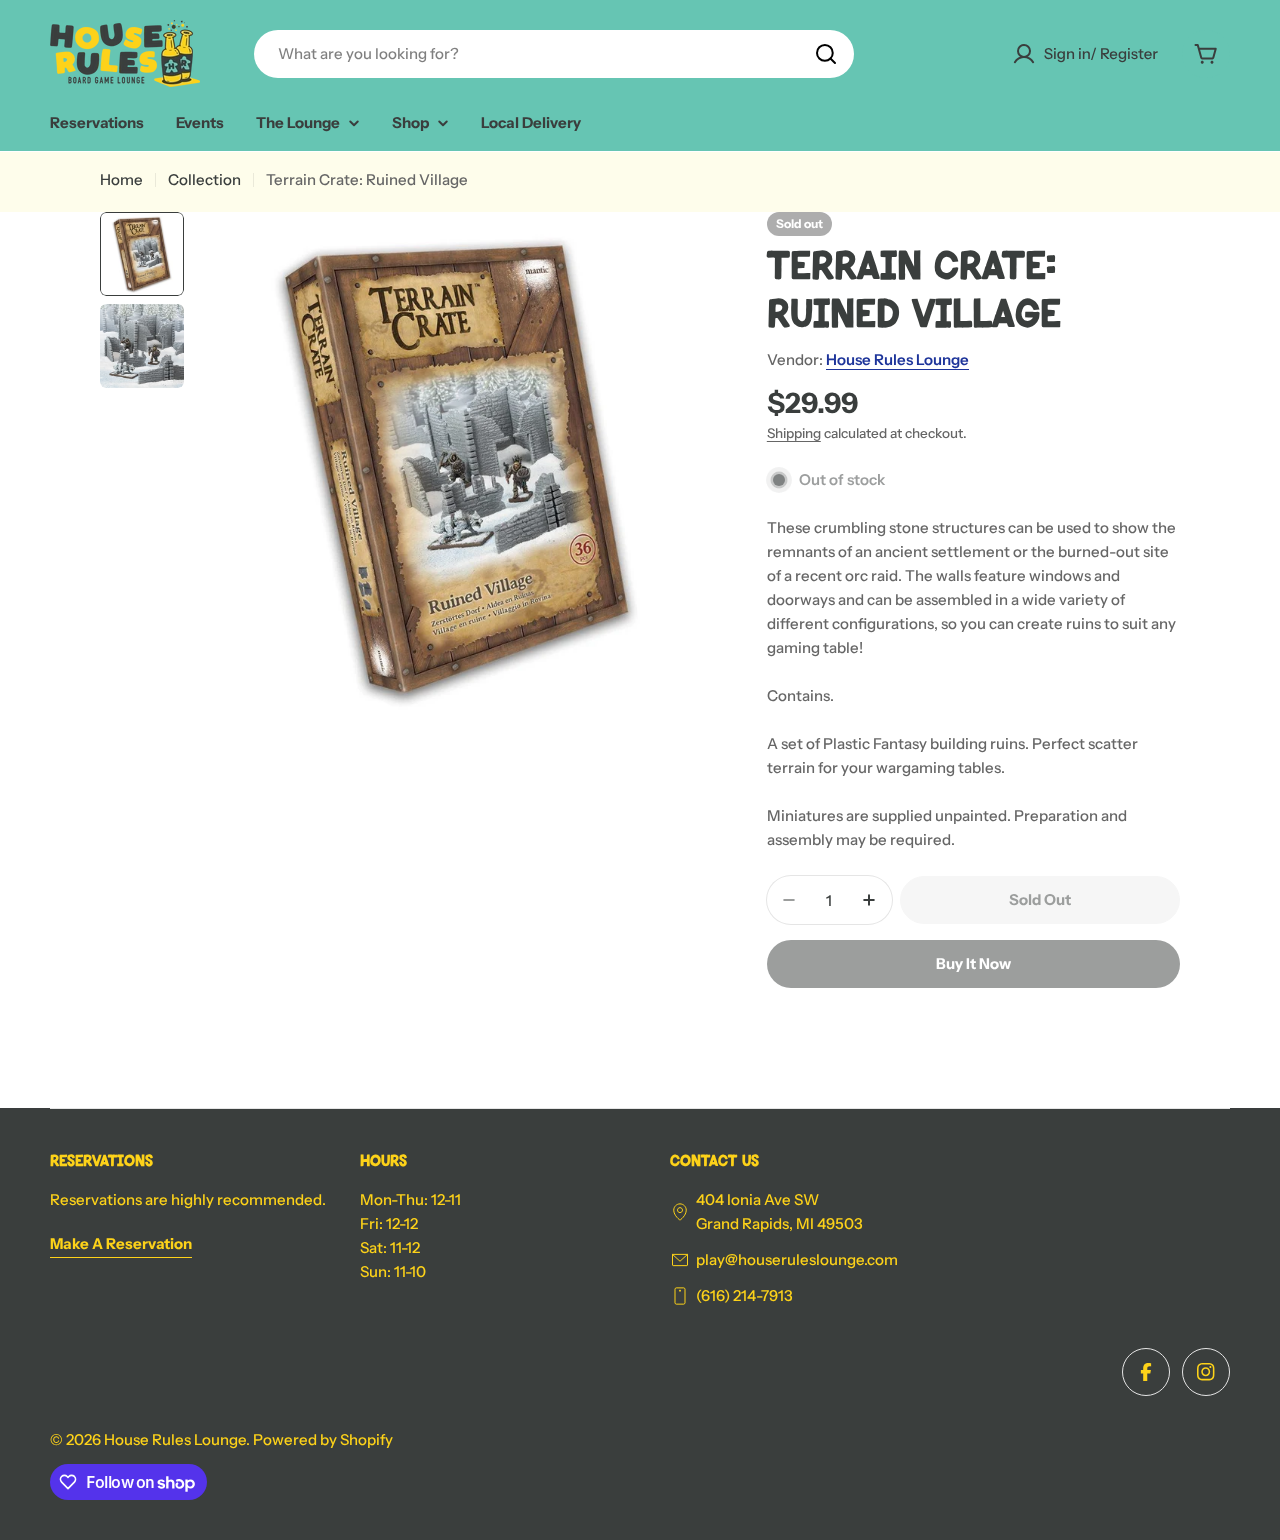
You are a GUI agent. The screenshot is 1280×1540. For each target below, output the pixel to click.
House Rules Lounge (897, 359)
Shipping (794, 433)
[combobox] (554, 54)
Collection (204, 179)
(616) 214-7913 (744, 1295)
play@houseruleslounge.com (797, 1259)
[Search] (826, 54)
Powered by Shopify (323, 1439)
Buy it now (973, 963)
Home (121, 179)
